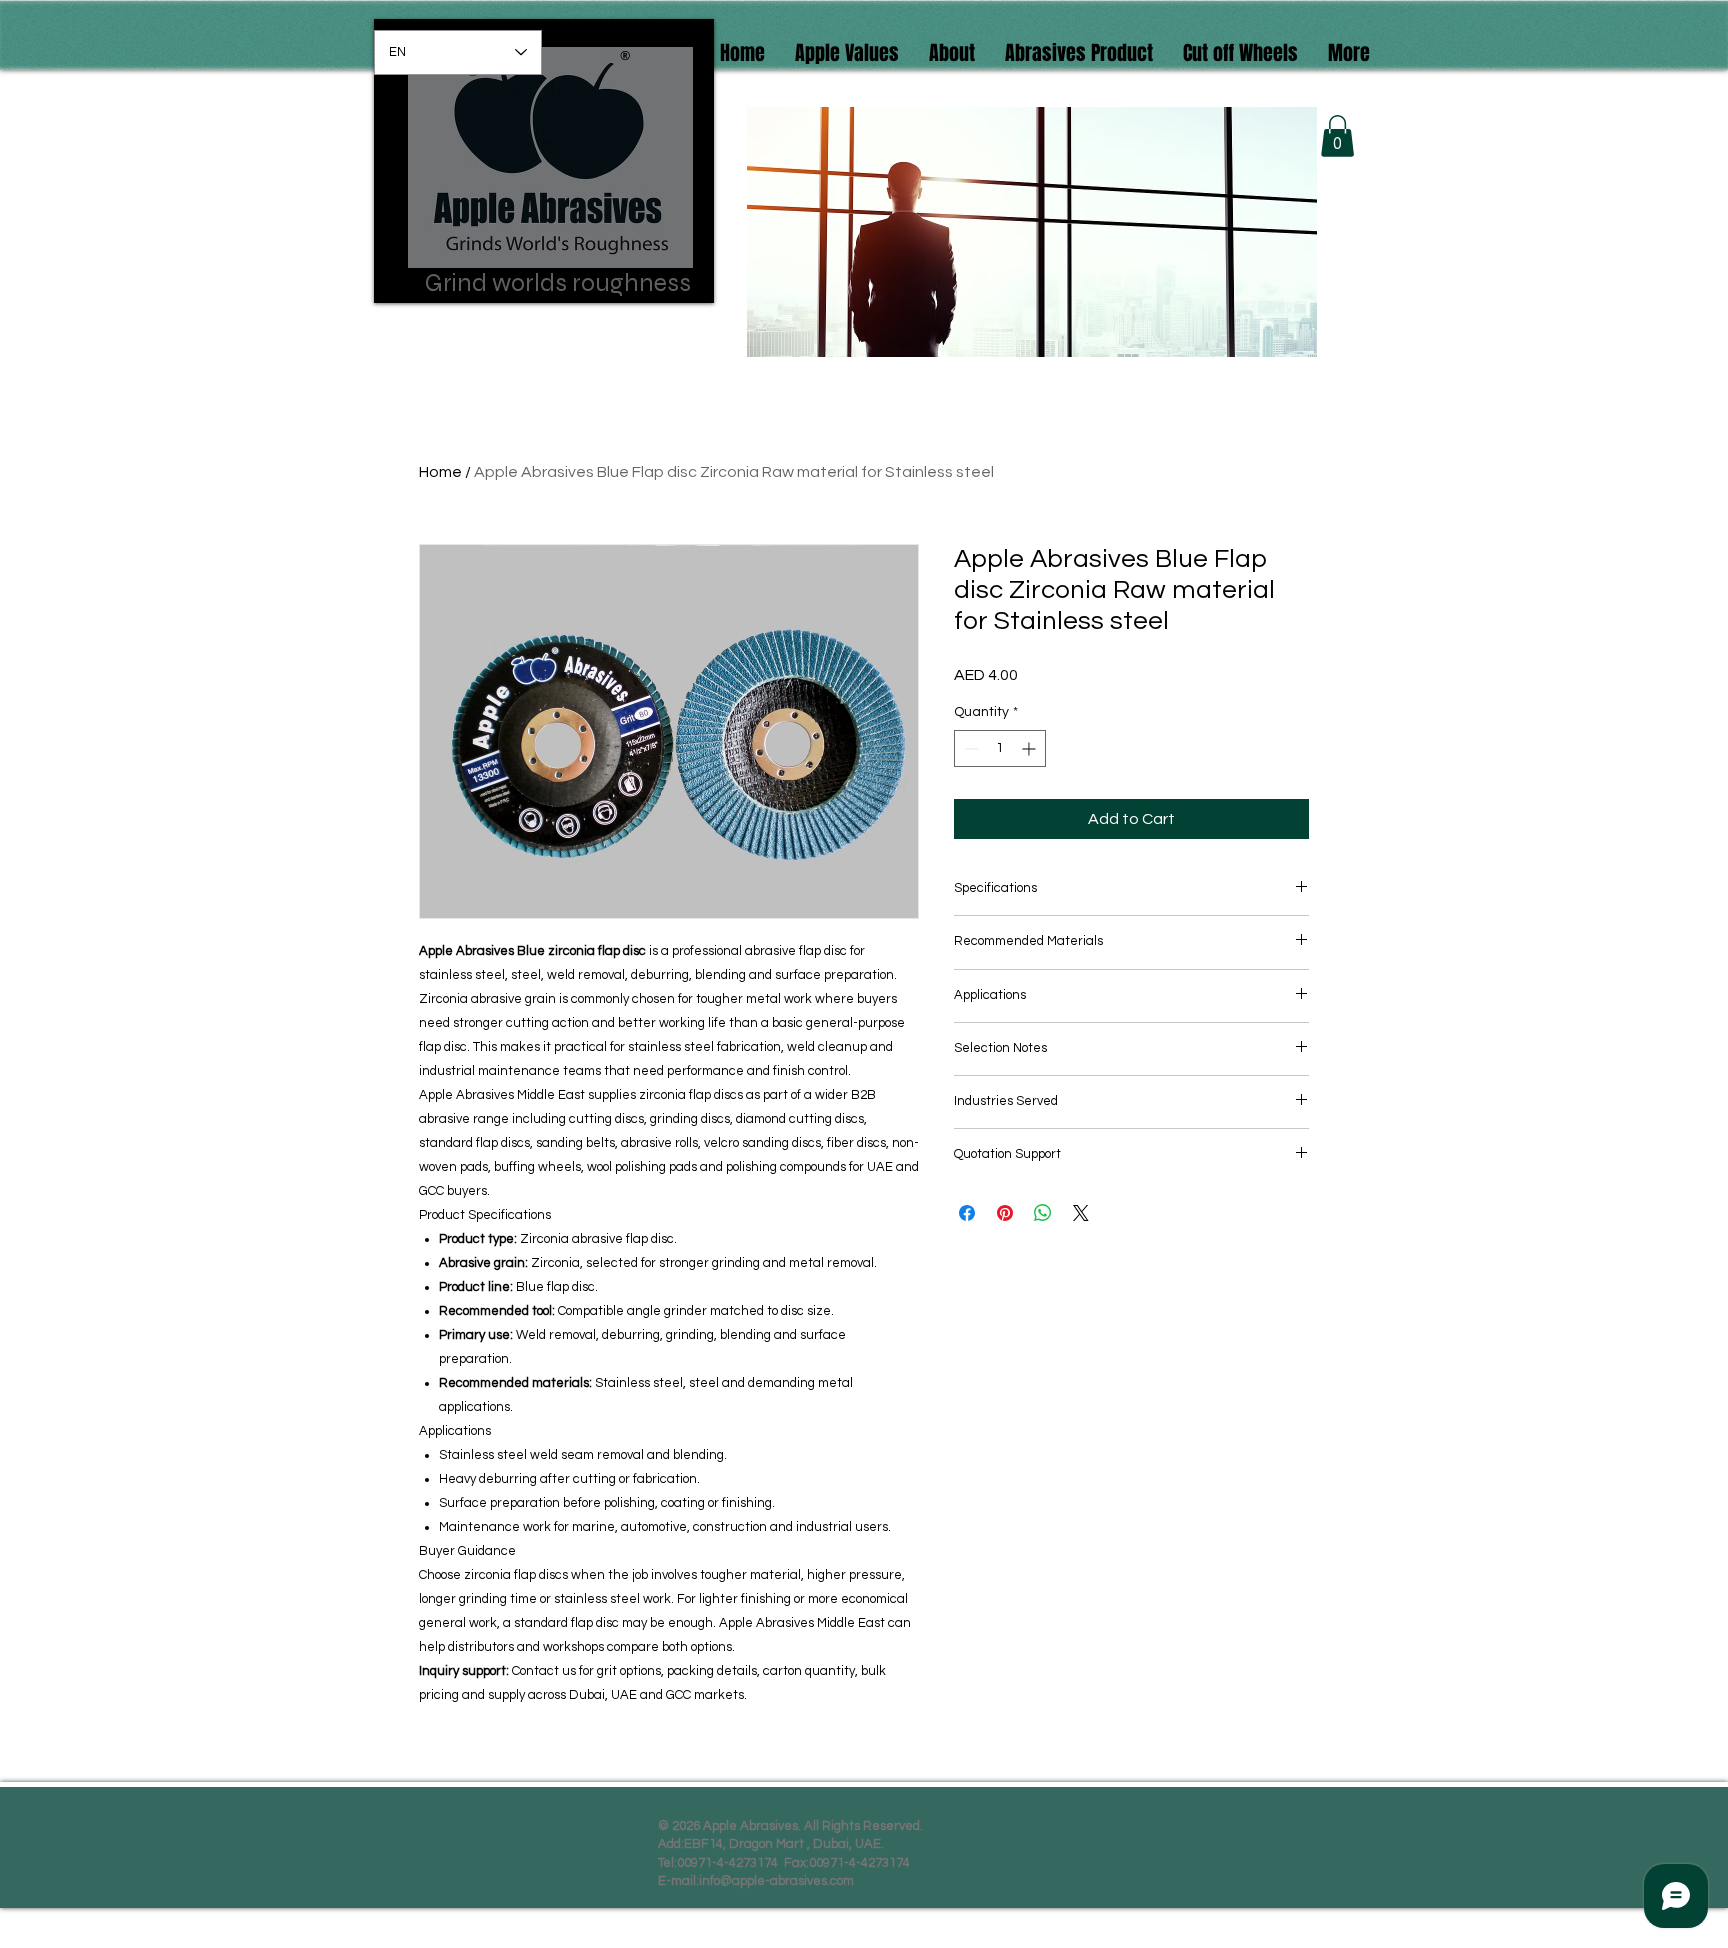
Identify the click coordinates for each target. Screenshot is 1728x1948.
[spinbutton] (1000, 748)
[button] (1240, 49)
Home (440, 472)
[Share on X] (1081, 1213)
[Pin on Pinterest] (1005, 1213)
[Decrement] (969, 748)
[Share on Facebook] (967, 1213)
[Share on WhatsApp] (1043, 1213)
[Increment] (1030, 748)
